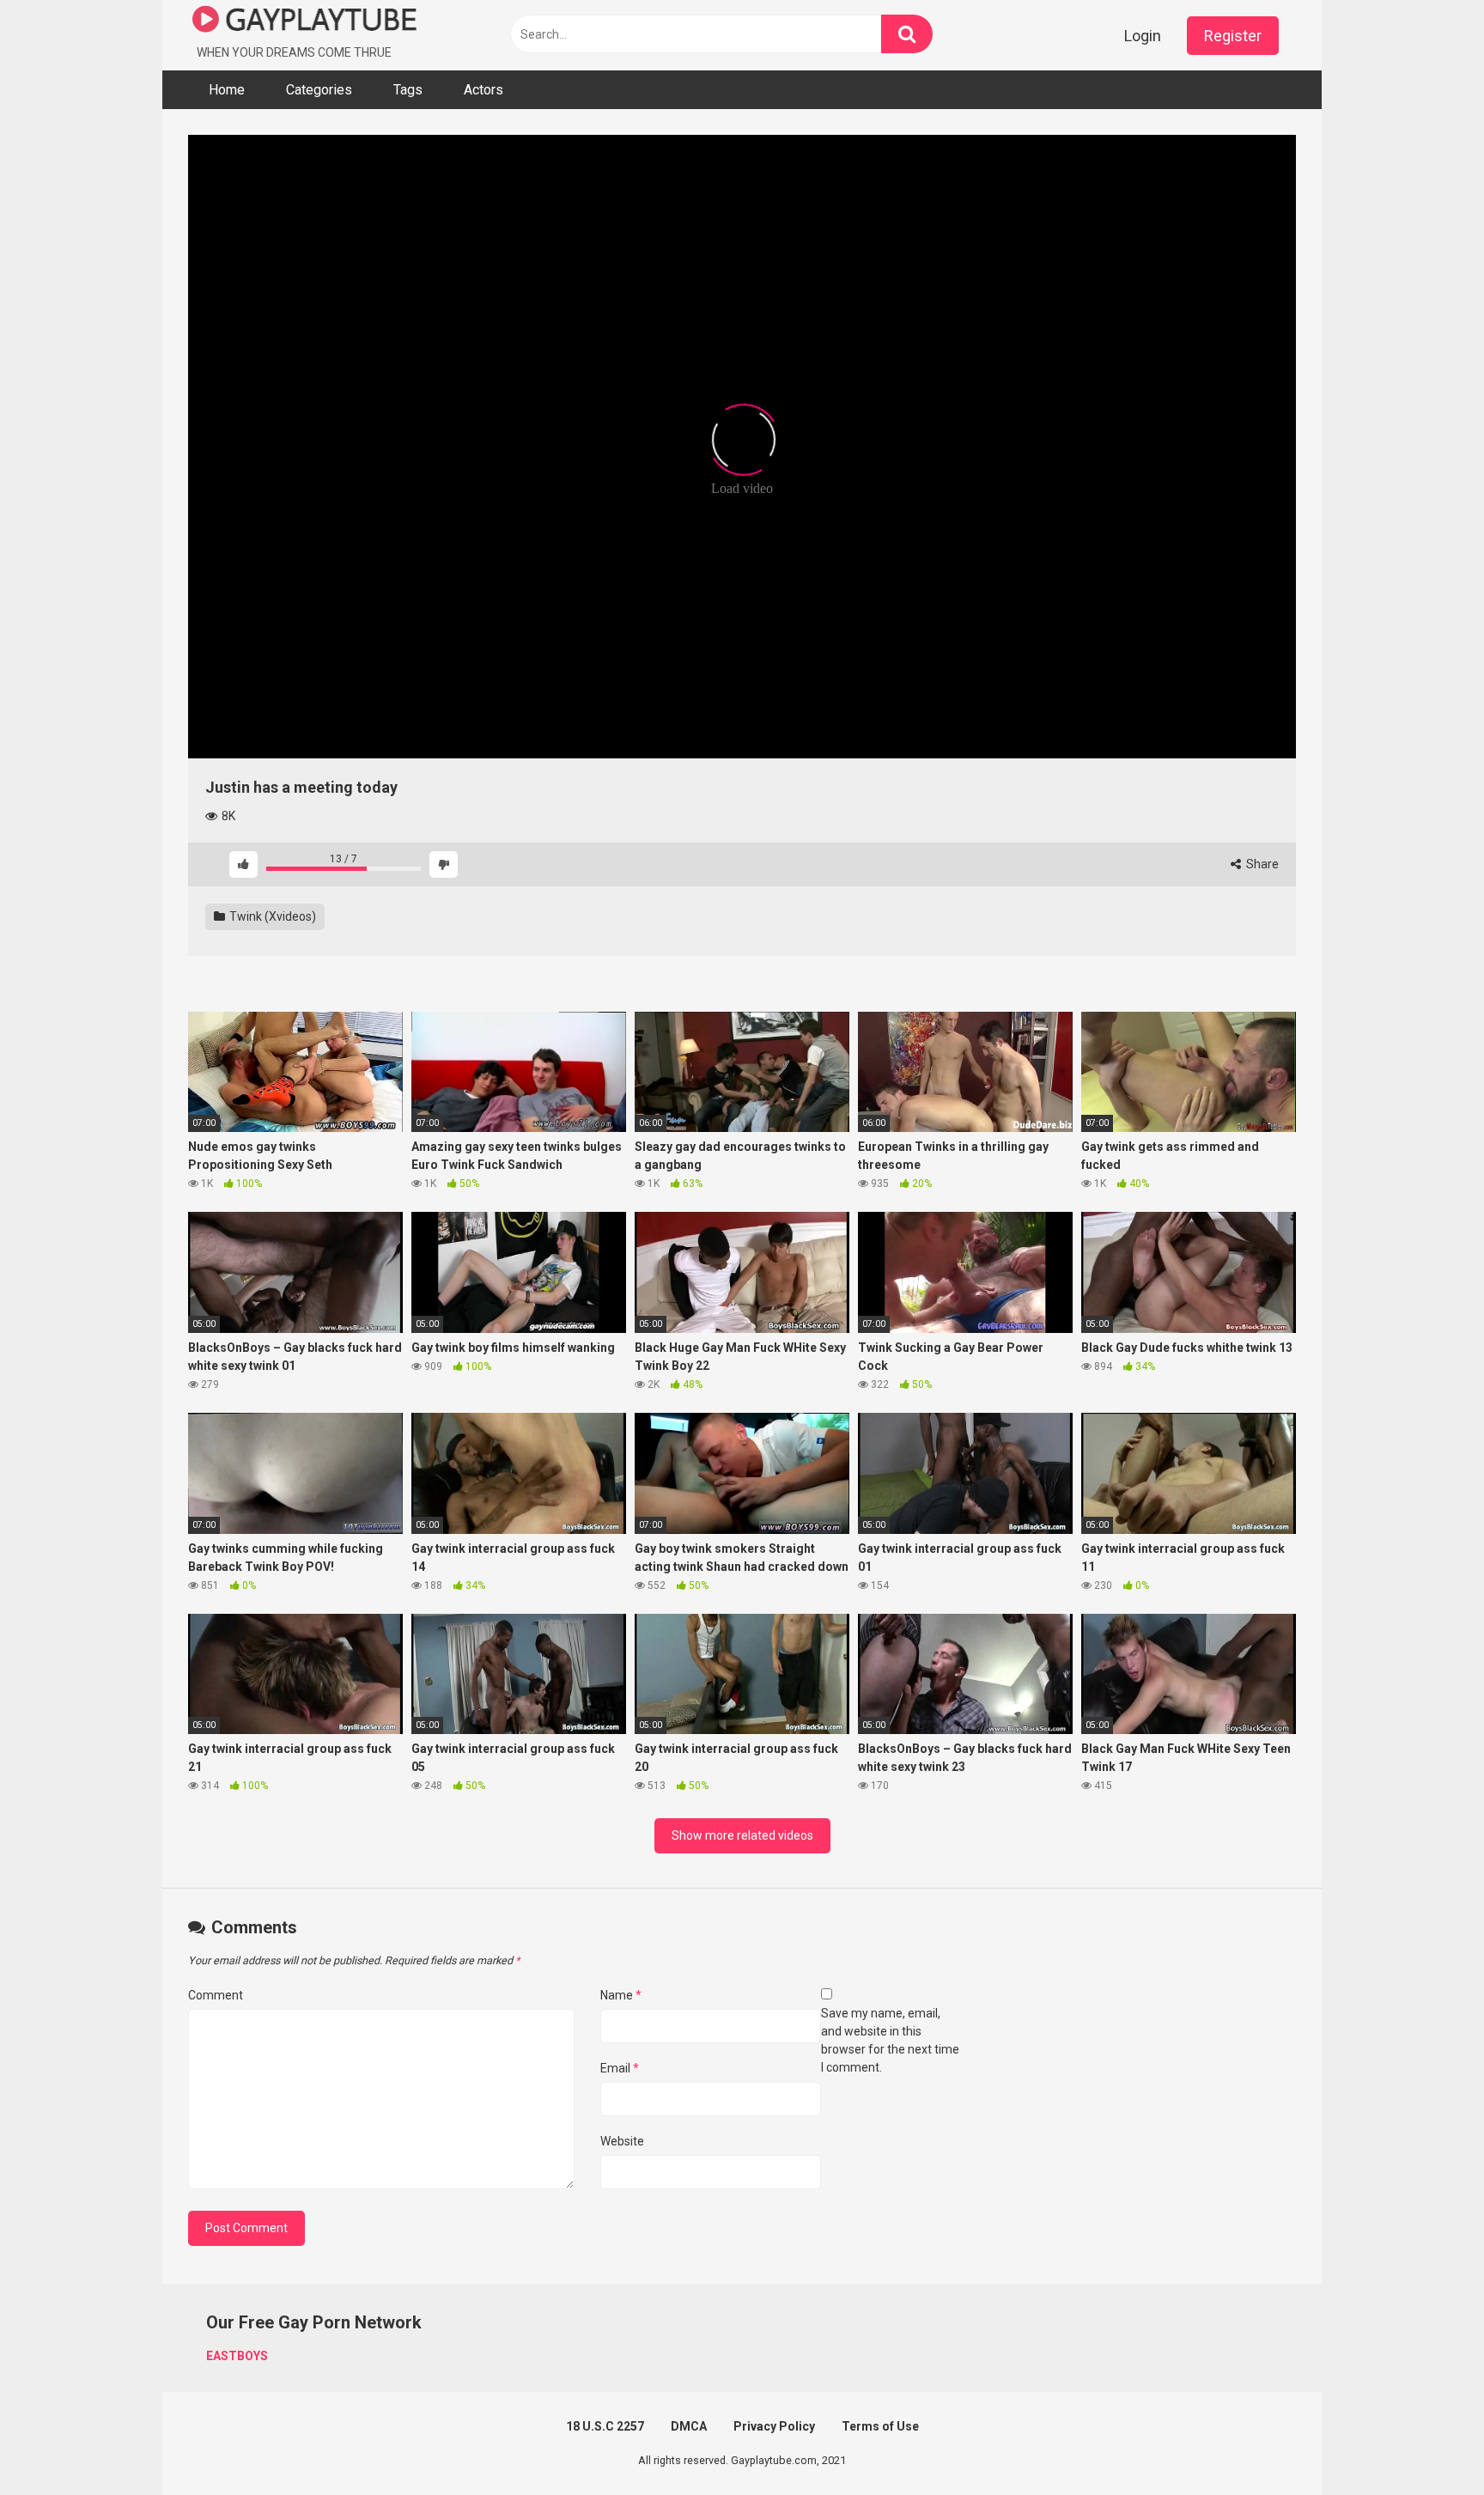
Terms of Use (880, 2426)
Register (1233, 36)
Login (1143, 36)
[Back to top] (1426, 2443)
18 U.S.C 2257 (605, 2426)
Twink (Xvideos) (271, 916)
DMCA (689, 2426)
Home (227, 90)
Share (1261, 864)
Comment (216, 1995)
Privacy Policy (774, 2426)
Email (620, 2068)
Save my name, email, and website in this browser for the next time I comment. (890, 2040)
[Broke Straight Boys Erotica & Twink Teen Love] (305, 22)
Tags (408, 90)
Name (621, 1995)
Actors (484, 90)
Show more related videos (742, 1835)
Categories (319, 90)
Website (622, 2141)
